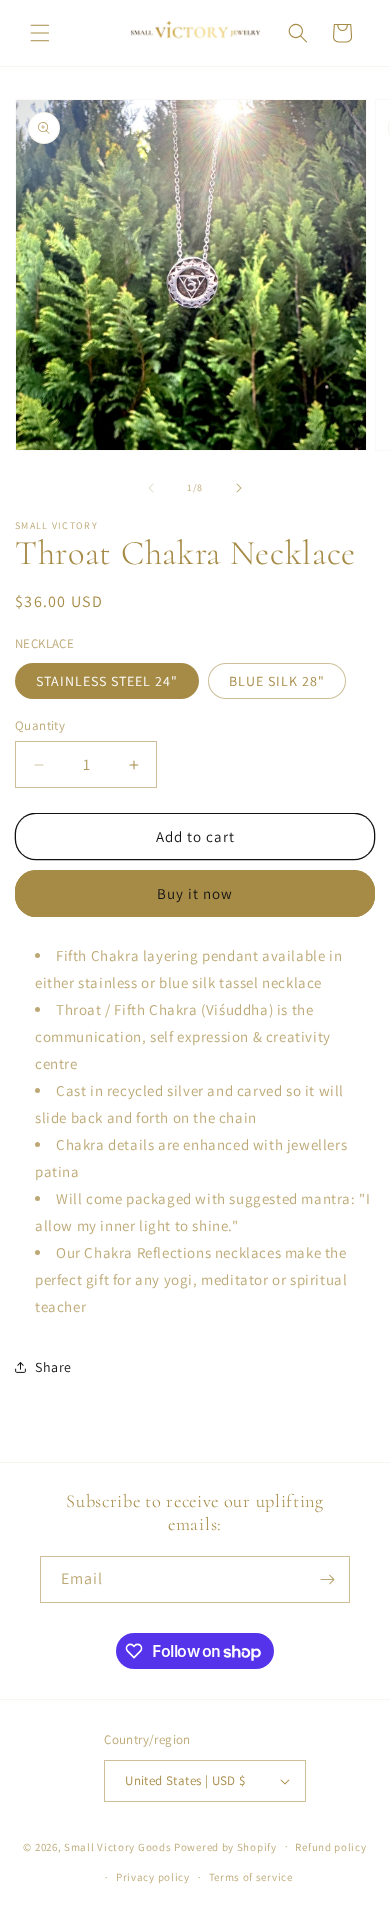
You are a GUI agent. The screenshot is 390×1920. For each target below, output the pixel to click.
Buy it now (195, 893)
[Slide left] (151, 488)
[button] (40, 33)
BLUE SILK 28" (277, 681)
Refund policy (330, 1847)
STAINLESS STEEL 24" (107, 681)
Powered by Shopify (225, 1846)
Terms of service (251, 1877)
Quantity (40, 725)
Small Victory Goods (117, 1846)
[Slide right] (239, 488)
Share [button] (53, 1367)
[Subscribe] (327, 1579)
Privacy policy (153, 1877)
